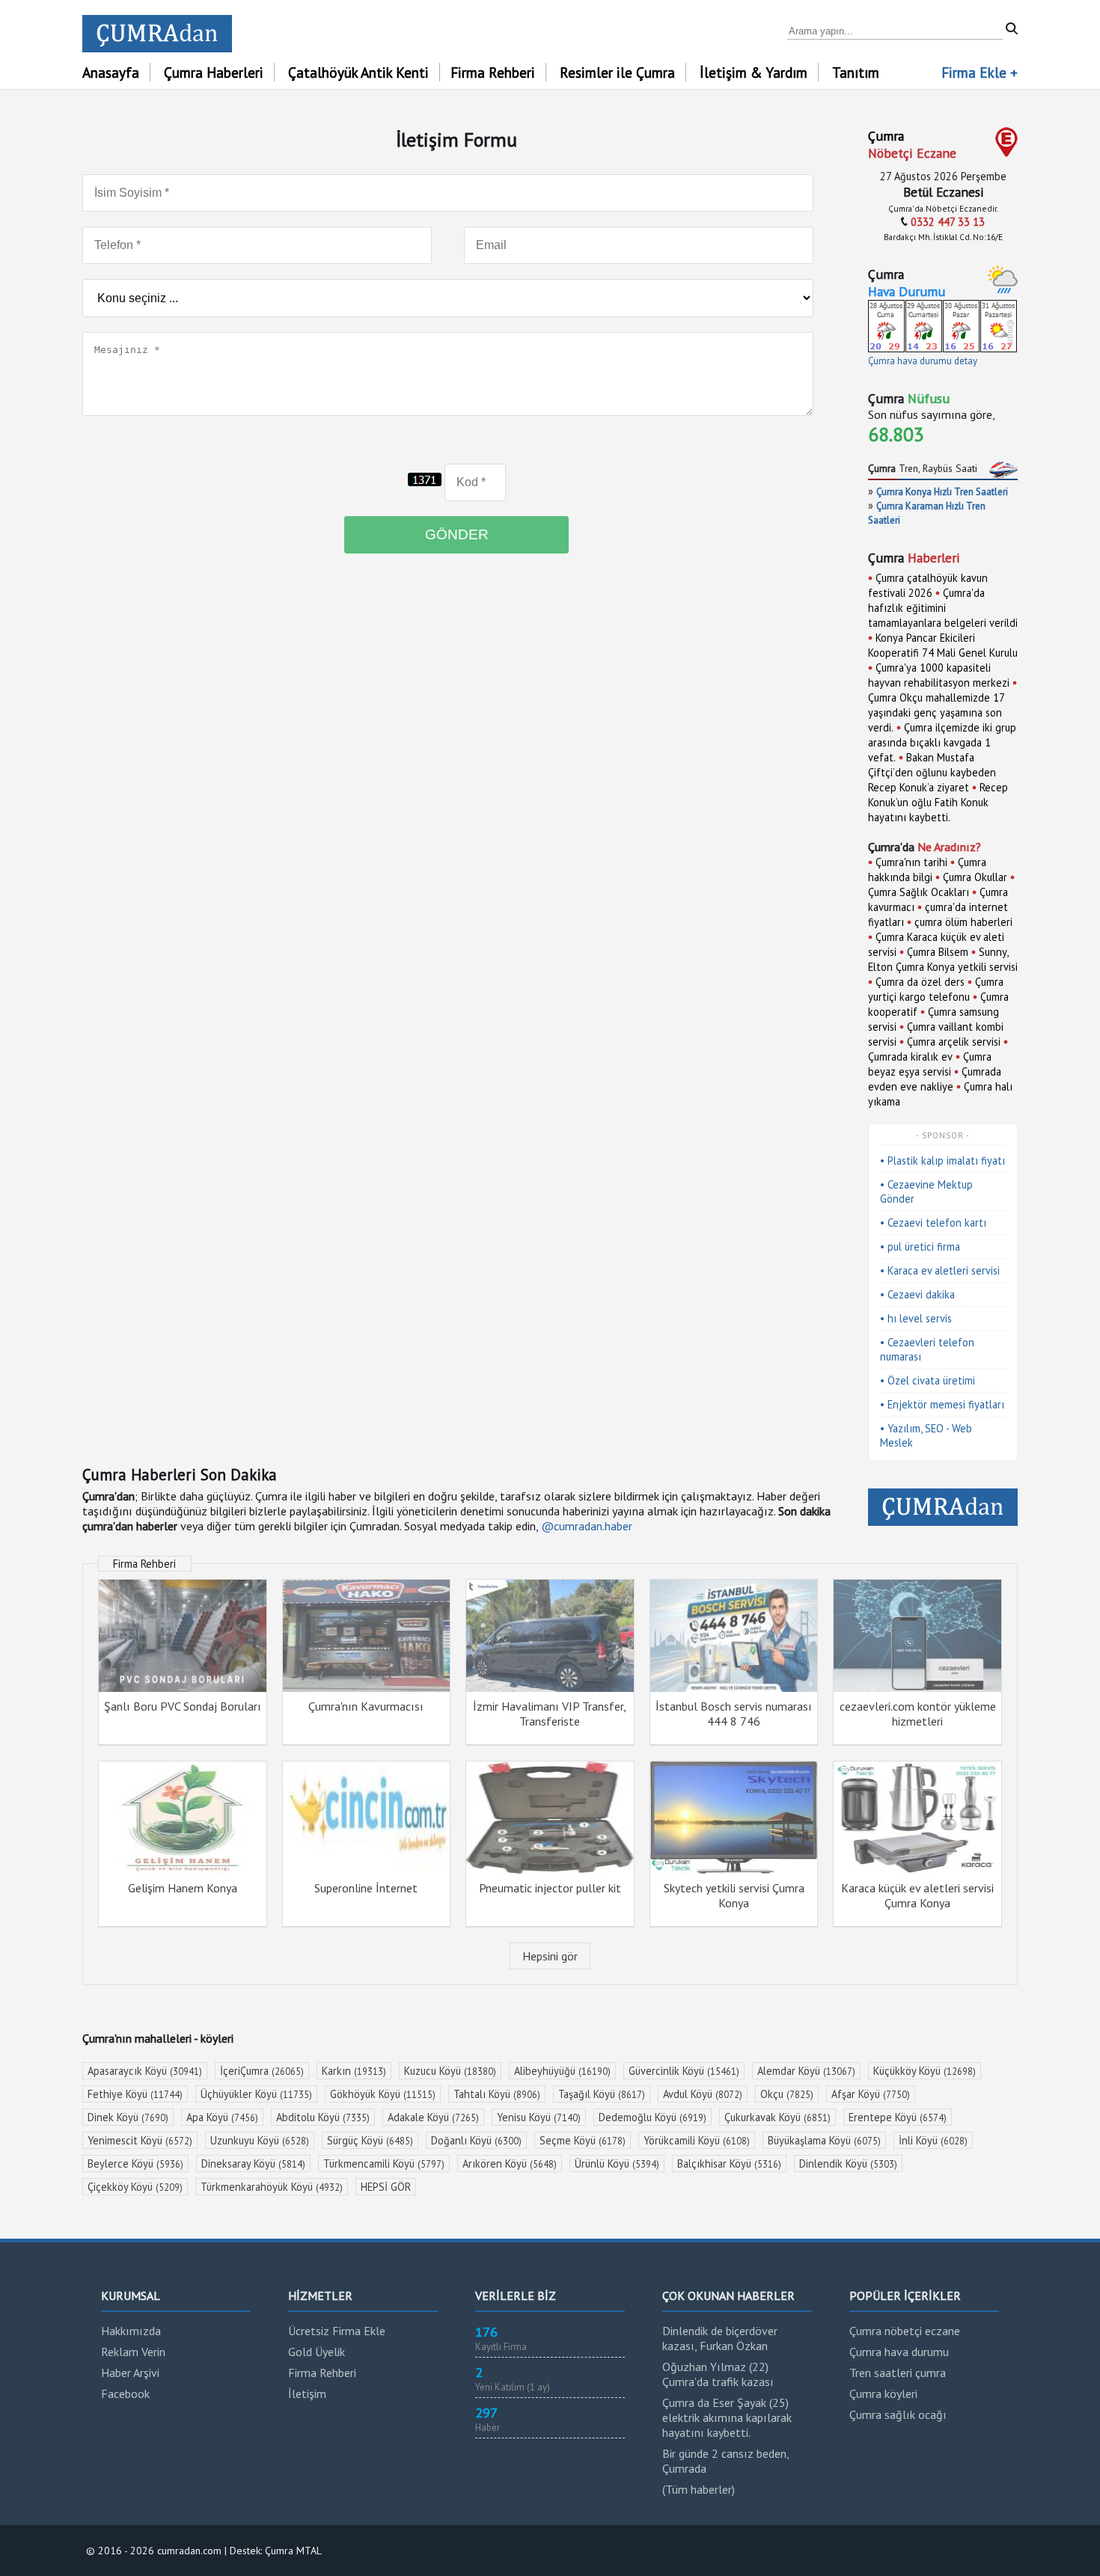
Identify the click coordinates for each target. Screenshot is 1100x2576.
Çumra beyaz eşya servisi (930, 1064)
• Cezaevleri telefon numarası (927, 1349)
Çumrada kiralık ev (910, 1057)
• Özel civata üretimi (928, 1380)
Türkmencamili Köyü (384, 2163)
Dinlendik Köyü (848, 2163)
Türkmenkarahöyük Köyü (272, 2187)
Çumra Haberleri (214, 72)
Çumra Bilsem (938, 952)
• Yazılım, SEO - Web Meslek (926, 1435)
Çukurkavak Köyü (777, 2117)
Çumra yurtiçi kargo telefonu (936, 989)
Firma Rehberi (493, 72)
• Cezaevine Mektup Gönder (926, 1192)
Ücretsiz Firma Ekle (337, 2331)
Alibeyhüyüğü (562, 2071)
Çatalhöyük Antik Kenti (358, 72)
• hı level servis (916, 1318)
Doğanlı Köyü (476, 2140)
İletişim (307, 2393)
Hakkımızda (131, 2331)
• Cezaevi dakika (917, 1294)
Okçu (787, 2094)
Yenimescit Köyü (140, 2140)
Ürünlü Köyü (617, 2163)
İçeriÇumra (262, 2071)
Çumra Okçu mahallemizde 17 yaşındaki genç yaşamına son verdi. (936, 712)
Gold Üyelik (317, 2352)
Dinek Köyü (128, 2117)
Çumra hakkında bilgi (927, 870)
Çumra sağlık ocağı (898, 2414)
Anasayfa (111, 72)
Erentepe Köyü (898, 2117)
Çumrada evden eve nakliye (935, 1079)
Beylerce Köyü (135, 2163)
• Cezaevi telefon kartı (933, 1223)
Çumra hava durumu (899, 2352)
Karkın (354, 2071)
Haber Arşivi (130, 2373)
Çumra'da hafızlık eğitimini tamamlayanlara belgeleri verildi (943, 608)
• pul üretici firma (920, 1246)
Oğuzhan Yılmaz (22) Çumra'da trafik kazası (718, 2374)
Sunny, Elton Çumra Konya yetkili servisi (943, 959)
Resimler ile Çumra (617, 72)
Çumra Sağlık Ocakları (919, 892)
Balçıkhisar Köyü (729, 2163)
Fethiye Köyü (135, 2094)
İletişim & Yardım (754, 72)
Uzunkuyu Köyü (260, 2140)
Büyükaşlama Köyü (824, 2140)
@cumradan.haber (587, 1526)
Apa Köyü (222, 2117)
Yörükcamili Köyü (697, 2140)
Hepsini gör (550, 1956)
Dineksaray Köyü (253, 2163)
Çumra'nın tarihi (911, 862)
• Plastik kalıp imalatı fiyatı (942, 1160)
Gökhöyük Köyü (383, 2094)
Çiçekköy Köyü (135, 2187)
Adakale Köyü (433, 2117)
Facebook (125, 2393)
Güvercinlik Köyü (684, 2071)
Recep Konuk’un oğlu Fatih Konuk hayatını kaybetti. (938, 802)
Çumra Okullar (975, 877)
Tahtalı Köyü (497, 2094)
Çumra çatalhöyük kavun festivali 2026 (928, 585)
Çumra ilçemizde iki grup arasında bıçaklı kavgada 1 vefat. (942, 742)
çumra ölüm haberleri (963, 922)
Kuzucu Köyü (450, 2071)
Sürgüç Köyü (370, 2140)
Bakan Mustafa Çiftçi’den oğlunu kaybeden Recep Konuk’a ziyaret (932, 772)
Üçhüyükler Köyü (256, 2094)
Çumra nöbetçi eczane (905, 2331)
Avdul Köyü (703, 2094)
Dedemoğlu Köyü (653, 2117)
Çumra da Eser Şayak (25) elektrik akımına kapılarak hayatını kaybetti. (727, 2417)
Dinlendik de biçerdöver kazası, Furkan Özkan (720, 2338)
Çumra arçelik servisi (954, 1042)
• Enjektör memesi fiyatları (942, 1404)
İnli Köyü (933, 2140)
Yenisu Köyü (539, 2117)
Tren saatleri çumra (898, 2373)
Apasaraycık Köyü (145, 2071)
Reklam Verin (133, 2352)
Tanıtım (856, 72)
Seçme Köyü (583, 2140)
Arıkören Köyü (510, 2163)
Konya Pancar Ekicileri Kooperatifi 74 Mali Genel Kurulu (943, 645)
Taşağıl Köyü (602, 2094)
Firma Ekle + (980, 72)
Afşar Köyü (871, 2094)
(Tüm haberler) (699, 2489)
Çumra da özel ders (920, 982)
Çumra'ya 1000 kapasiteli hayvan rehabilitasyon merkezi (939, 675)
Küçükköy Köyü (925, 2071)
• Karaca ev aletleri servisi (940, 1270)
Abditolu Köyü (323, 2117)
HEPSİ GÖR (386, 2187)
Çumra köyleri (883, 2393)
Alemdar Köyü (806, 2071)
